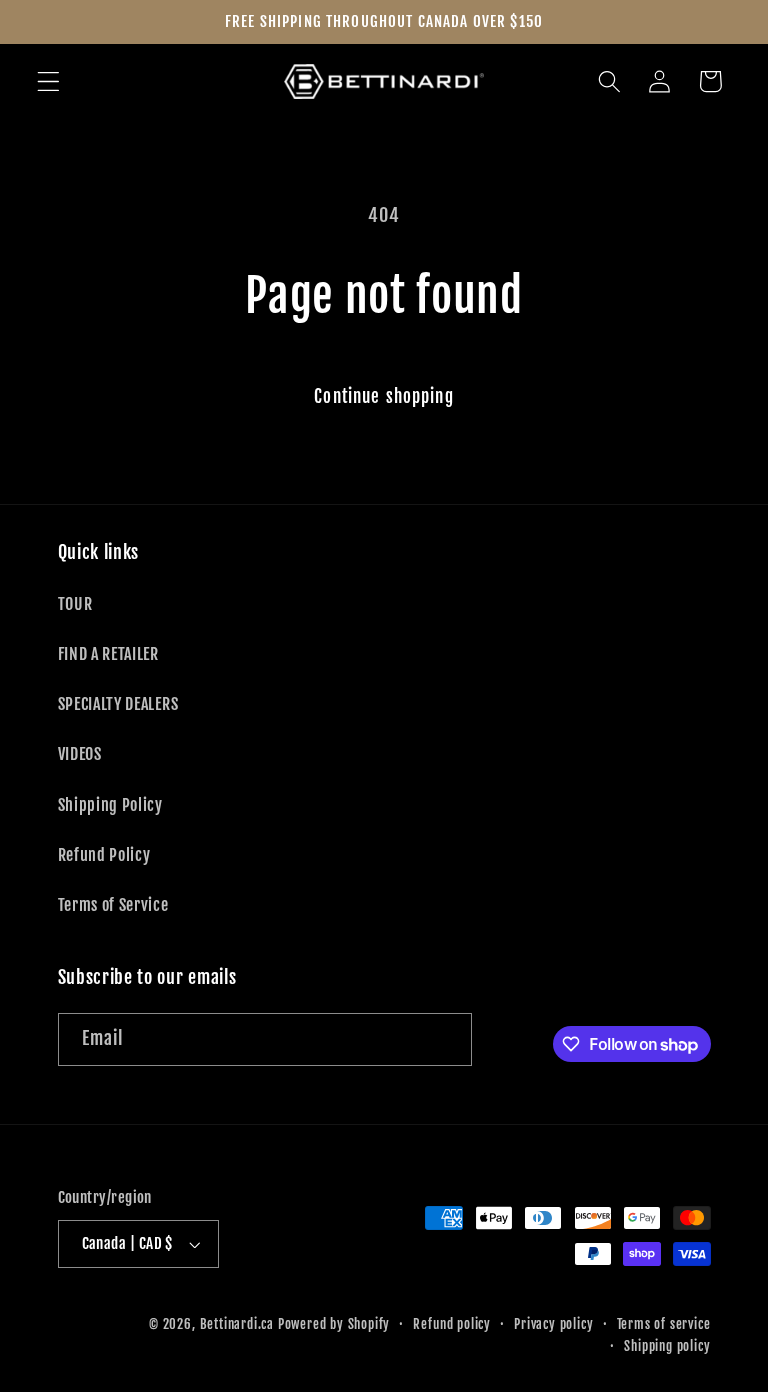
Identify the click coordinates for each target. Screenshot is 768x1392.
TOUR (75, 604)
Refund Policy (104, 855)
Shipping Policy (110, 805)
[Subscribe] (445, 1040)
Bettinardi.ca (237, 1324)
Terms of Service (113, 905)
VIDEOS (80, 754)
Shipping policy (667, 1346)
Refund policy (451, 1324)
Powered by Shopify (334, 1324)
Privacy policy (553, 1324)
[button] (48, 81)
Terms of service (664, 1324)
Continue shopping (384, 396)
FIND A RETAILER (108, 654)
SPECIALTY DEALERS (118, 704)
